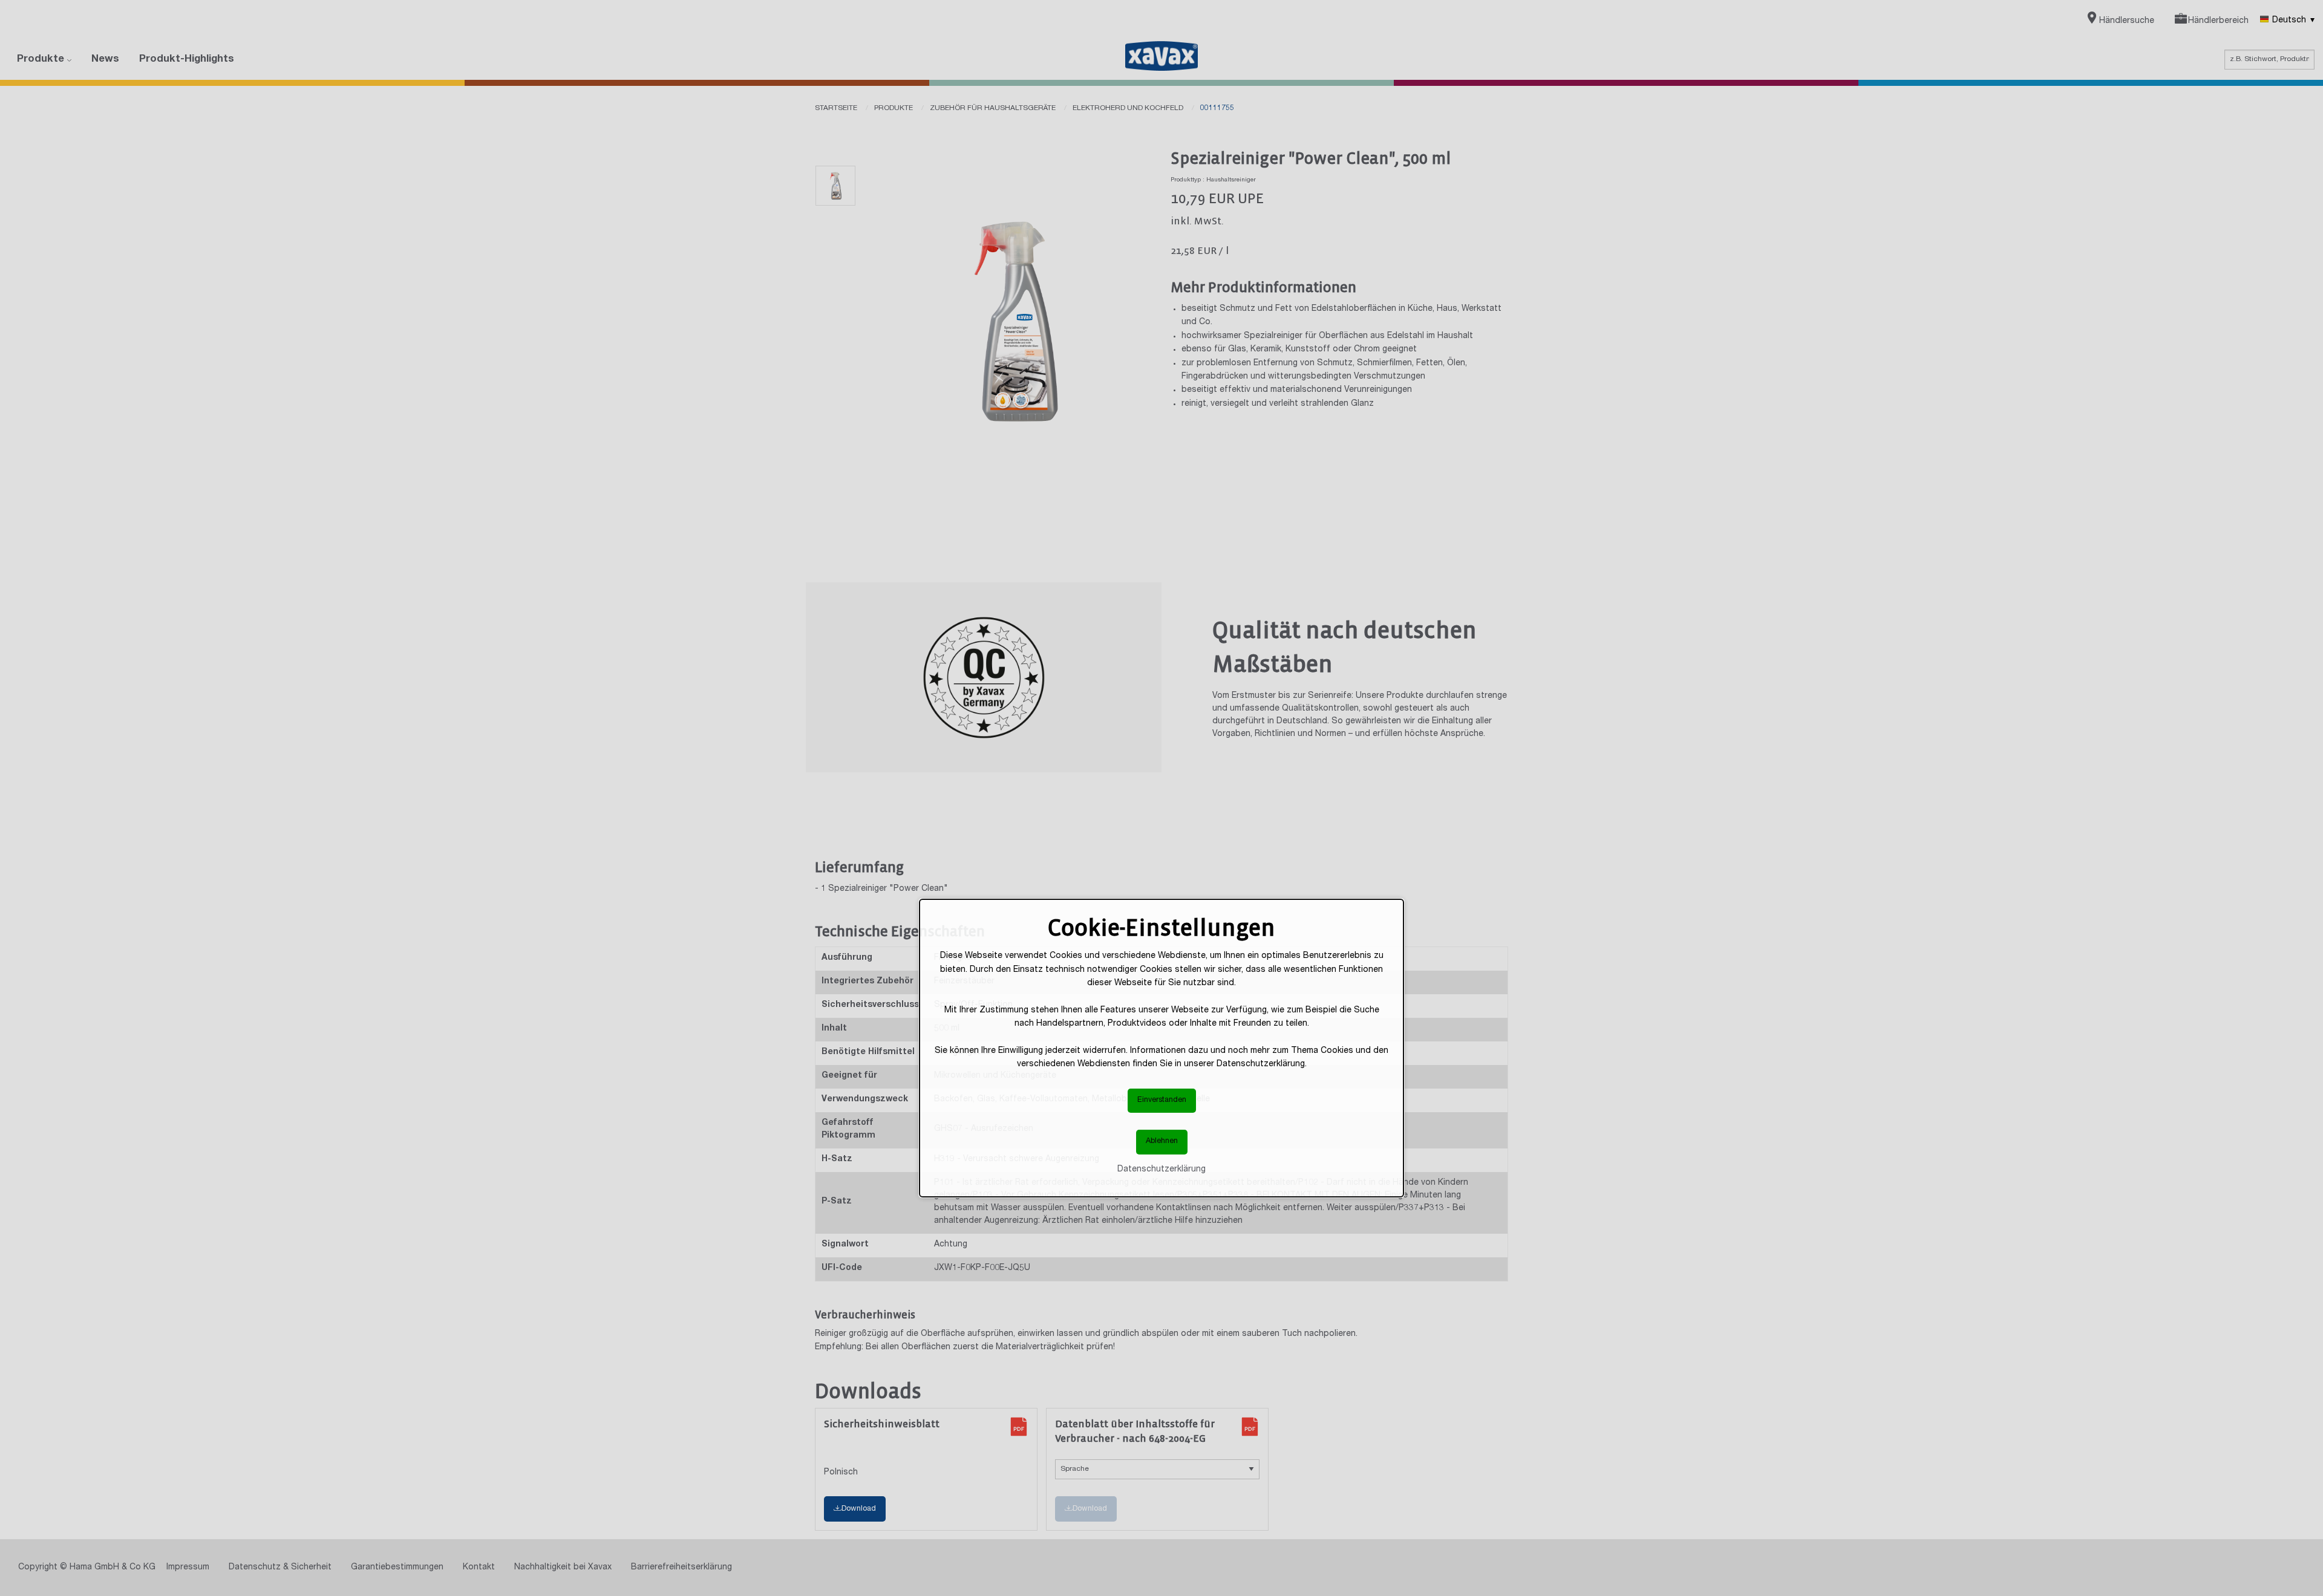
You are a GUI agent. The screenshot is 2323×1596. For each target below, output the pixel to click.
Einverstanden (1162, 1100)
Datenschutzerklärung (1161, 1170)
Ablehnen (1162, 1142)
